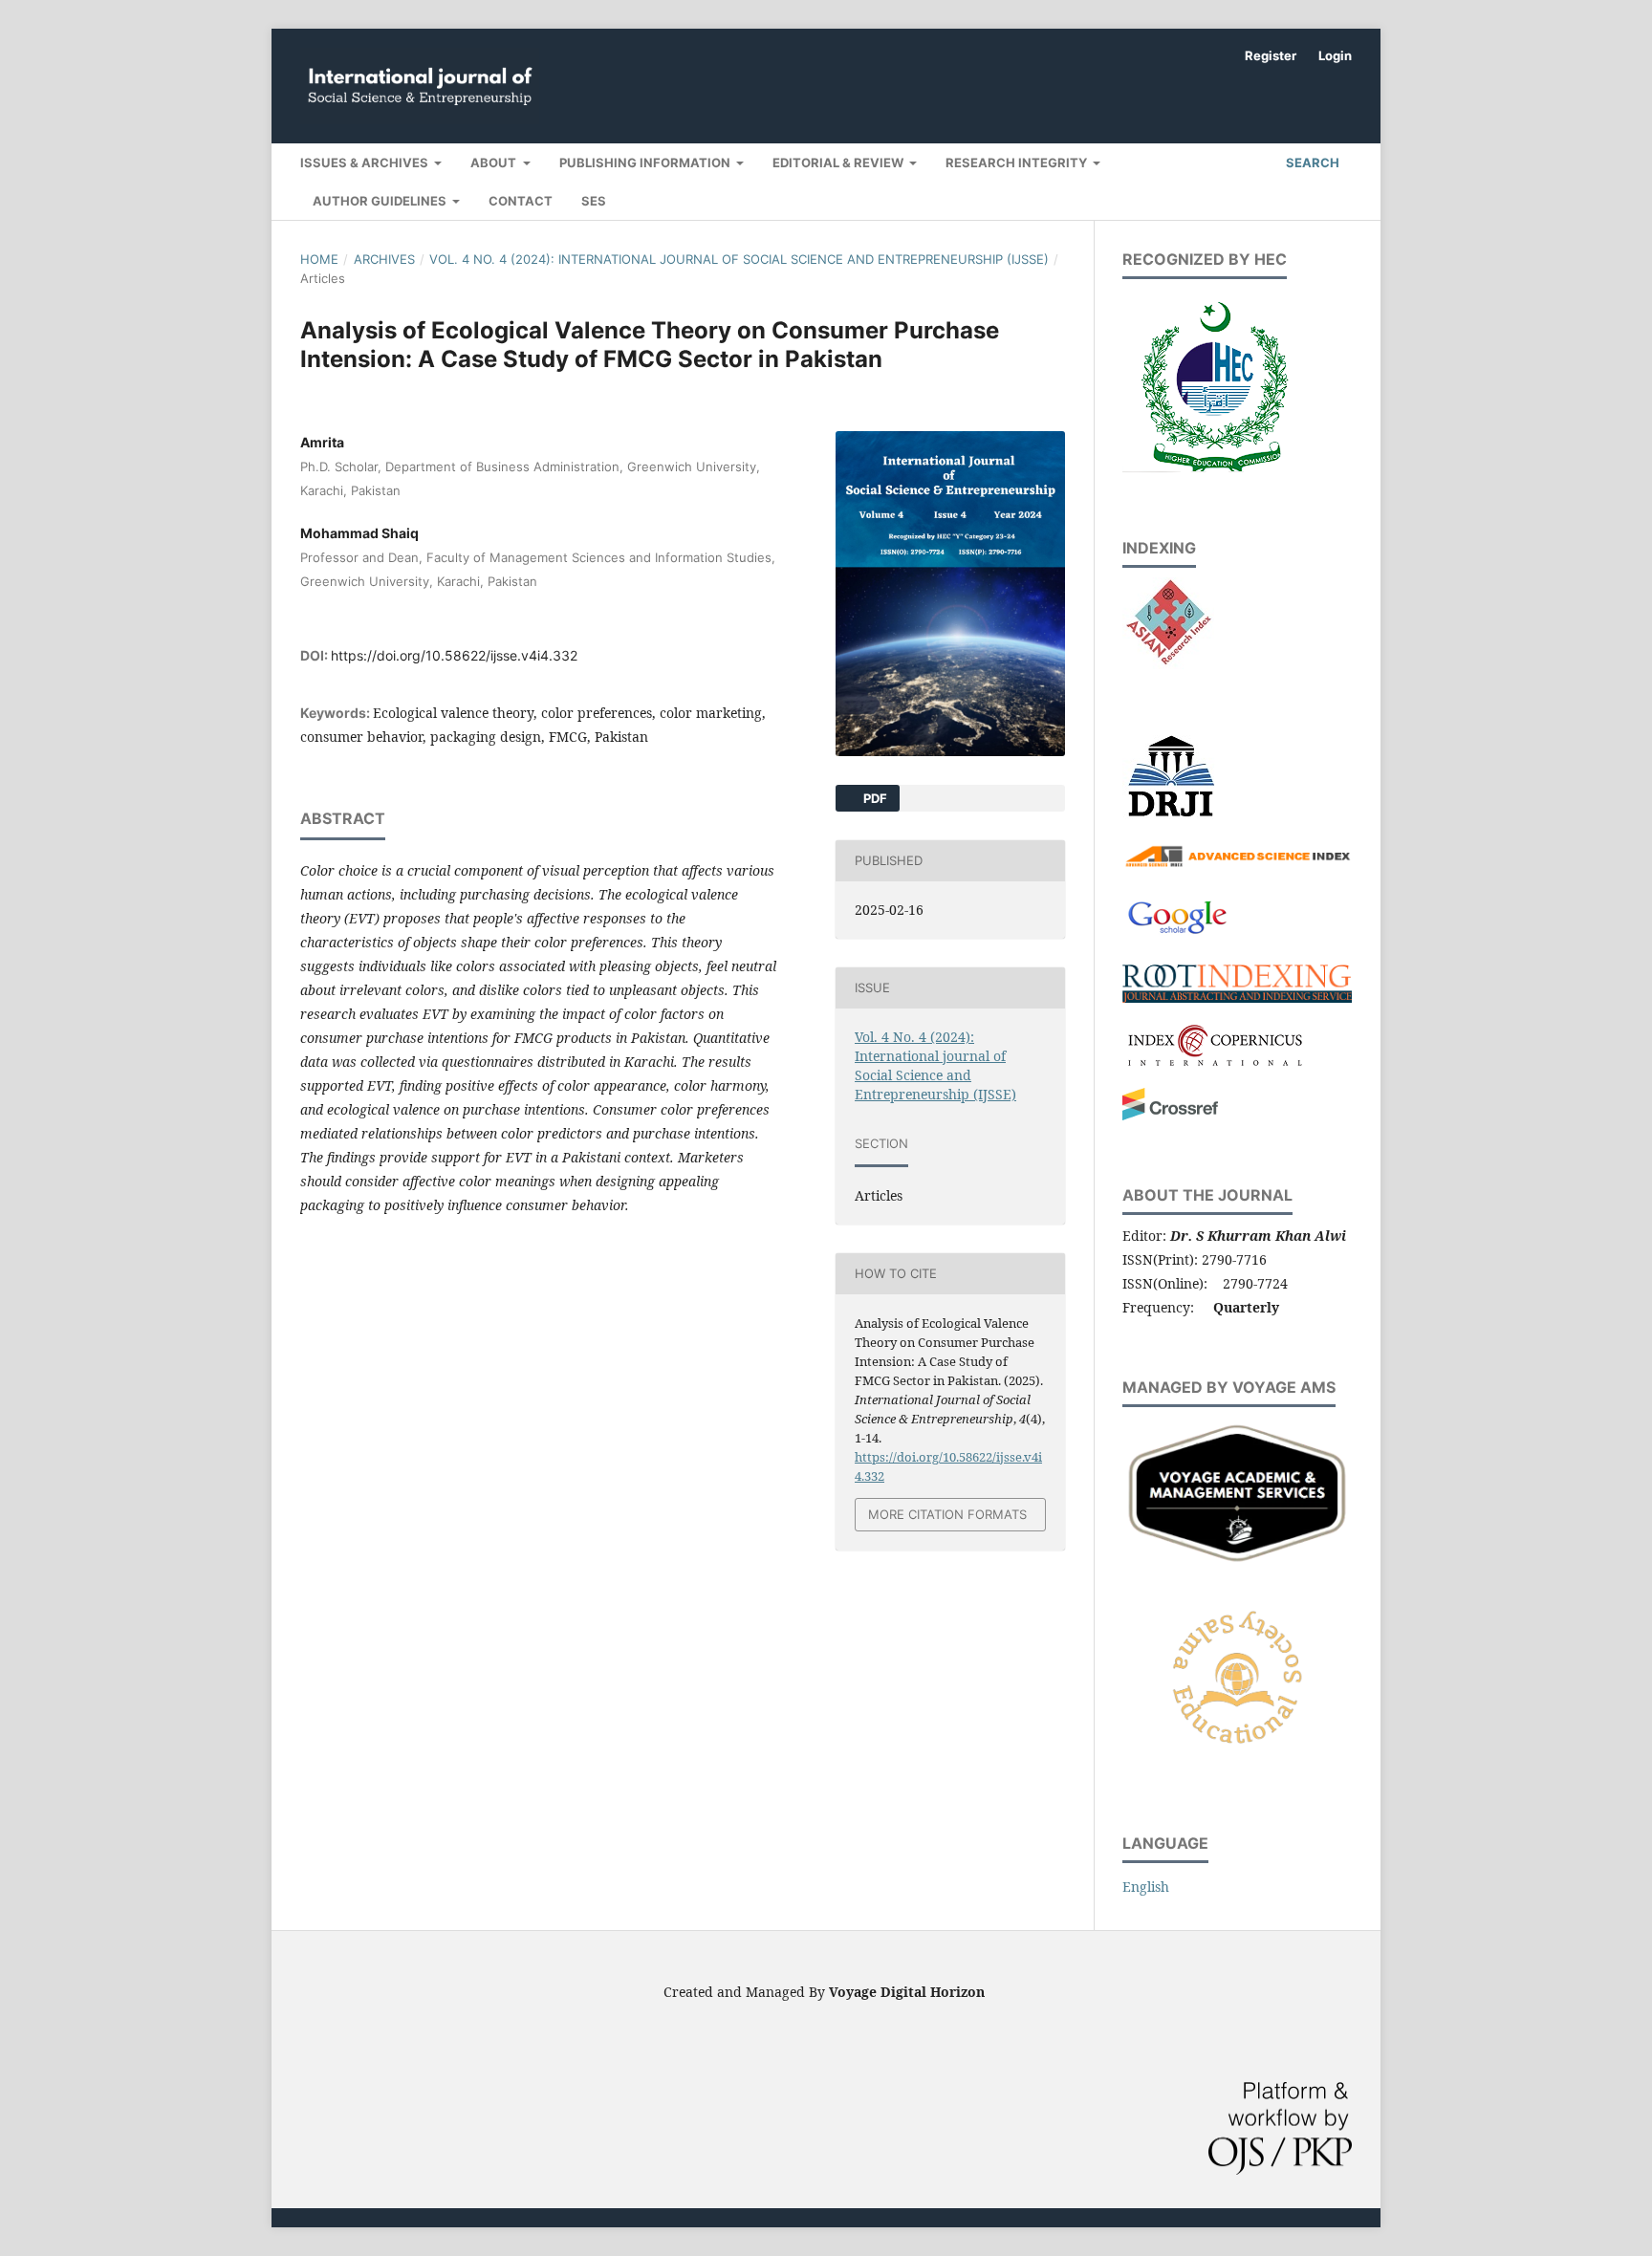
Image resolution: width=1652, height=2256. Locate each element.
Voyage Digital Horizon (907, 1992)
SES (594, 201)
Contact (521, 201)
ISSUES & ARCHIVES (366, 163)
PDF (874, 798)
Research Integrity (1018, 163)
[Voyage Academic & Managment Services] (1237, 1563)
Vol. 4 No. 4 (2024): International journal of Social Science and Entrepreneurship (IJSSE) (739, 259)
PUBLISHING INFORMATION (646, 163)
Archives (384, 259)
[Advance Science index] (1237, 865)
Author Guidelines (381, 201)
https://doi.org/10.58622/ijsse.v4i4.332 (454, 655)
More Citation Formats (947, 1514)
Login (1335, 55)
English (1146, 1887)
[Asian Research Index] (1168, 664)
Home (319, 259)
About (495, 163)
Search (1311, 163)
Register (1271, 55)
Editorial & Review (839, 163)
